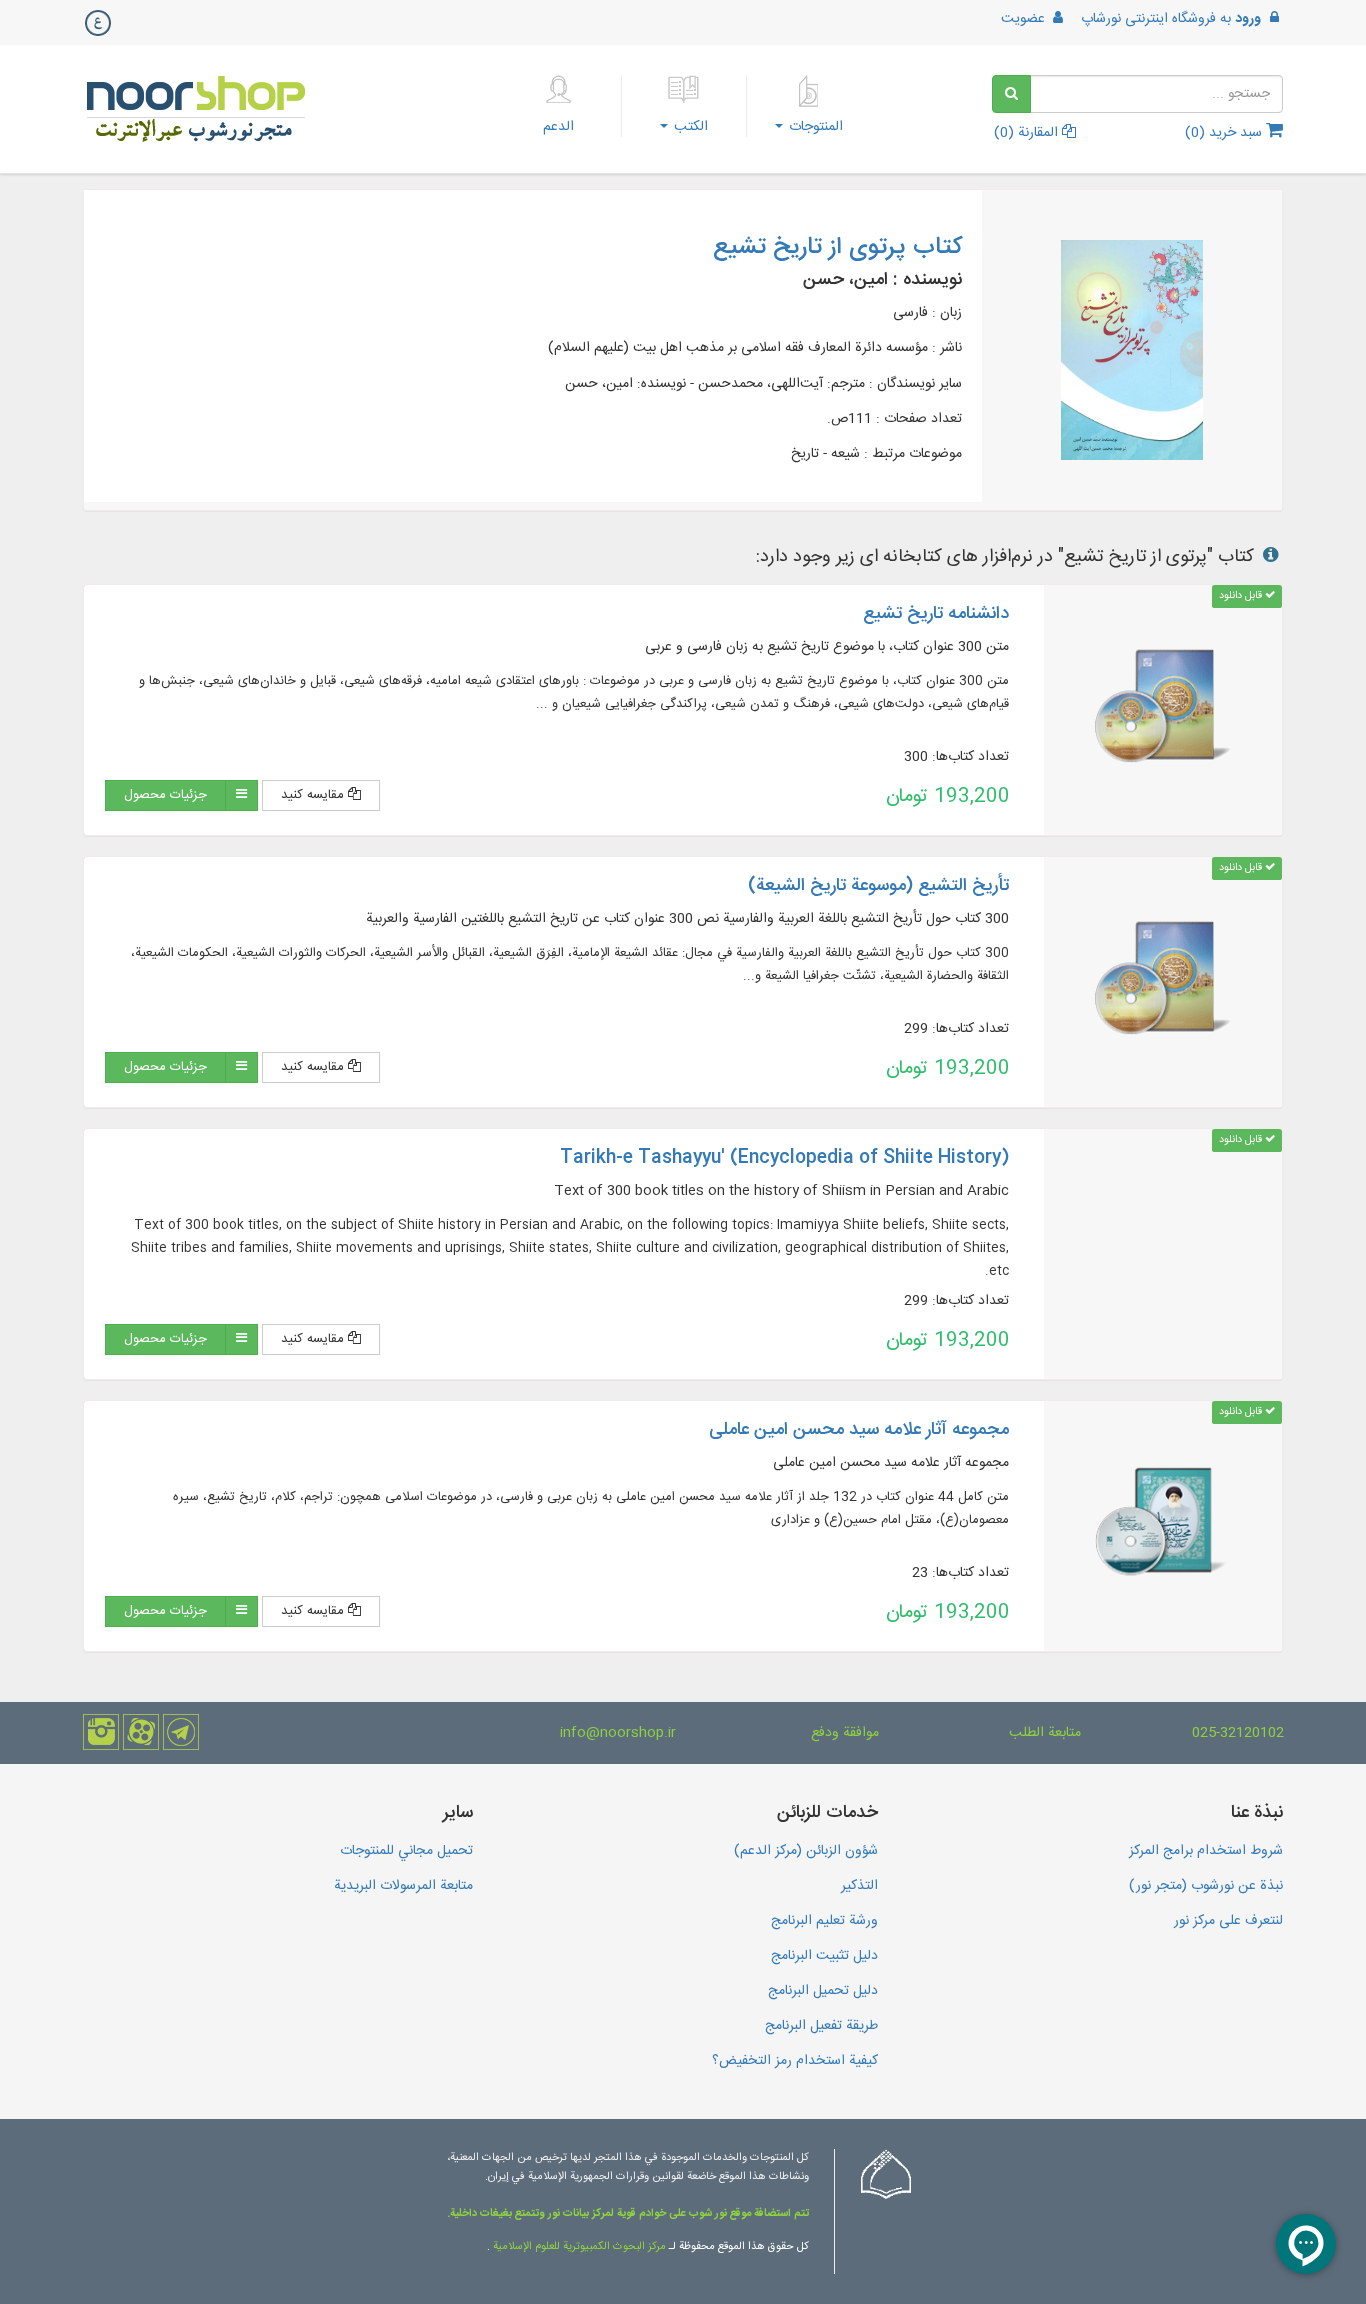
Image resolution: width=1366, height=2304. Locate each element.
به (1171, 19)
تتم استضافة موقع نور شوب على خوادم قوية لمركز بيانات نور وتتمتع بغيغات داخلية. (628, 2214)
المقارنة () (1028, 133)
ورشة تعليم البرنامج (824, 1921)
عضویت (1025, 19)
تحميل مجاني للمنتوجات (406, 1851)
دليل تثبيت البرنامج (824, 1956)
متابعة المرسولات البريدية (403, 1886)
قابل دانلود (1242, 595)
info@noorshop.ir (618, 1733)
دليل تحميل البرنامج (823, 1991)
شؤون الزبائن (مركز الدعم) (806, 1851)
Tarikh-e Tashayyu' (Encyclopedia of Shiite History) (784, 1158)
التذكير (859, 1886)
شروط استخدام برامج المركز (1206, 1851)
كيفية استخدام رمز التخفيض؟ (795, 2061)
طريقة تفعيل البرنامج (821, 2026)
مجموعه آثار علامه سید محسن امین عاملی (859, 1430)
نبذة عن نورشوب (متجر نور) (1206, 1886)
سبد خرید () (1225, 133)
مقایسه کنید (314, 795)
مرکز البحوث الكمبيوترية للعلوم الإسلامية (578, 2247)
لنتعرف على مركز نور (1228, 1921)
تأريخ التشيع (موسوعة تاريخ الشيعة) (878, 886)
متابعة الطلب (1045, 1733)
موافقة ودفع (845, 1733)
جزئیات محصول (165, 795)
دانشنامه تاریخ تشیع (936, 614)
